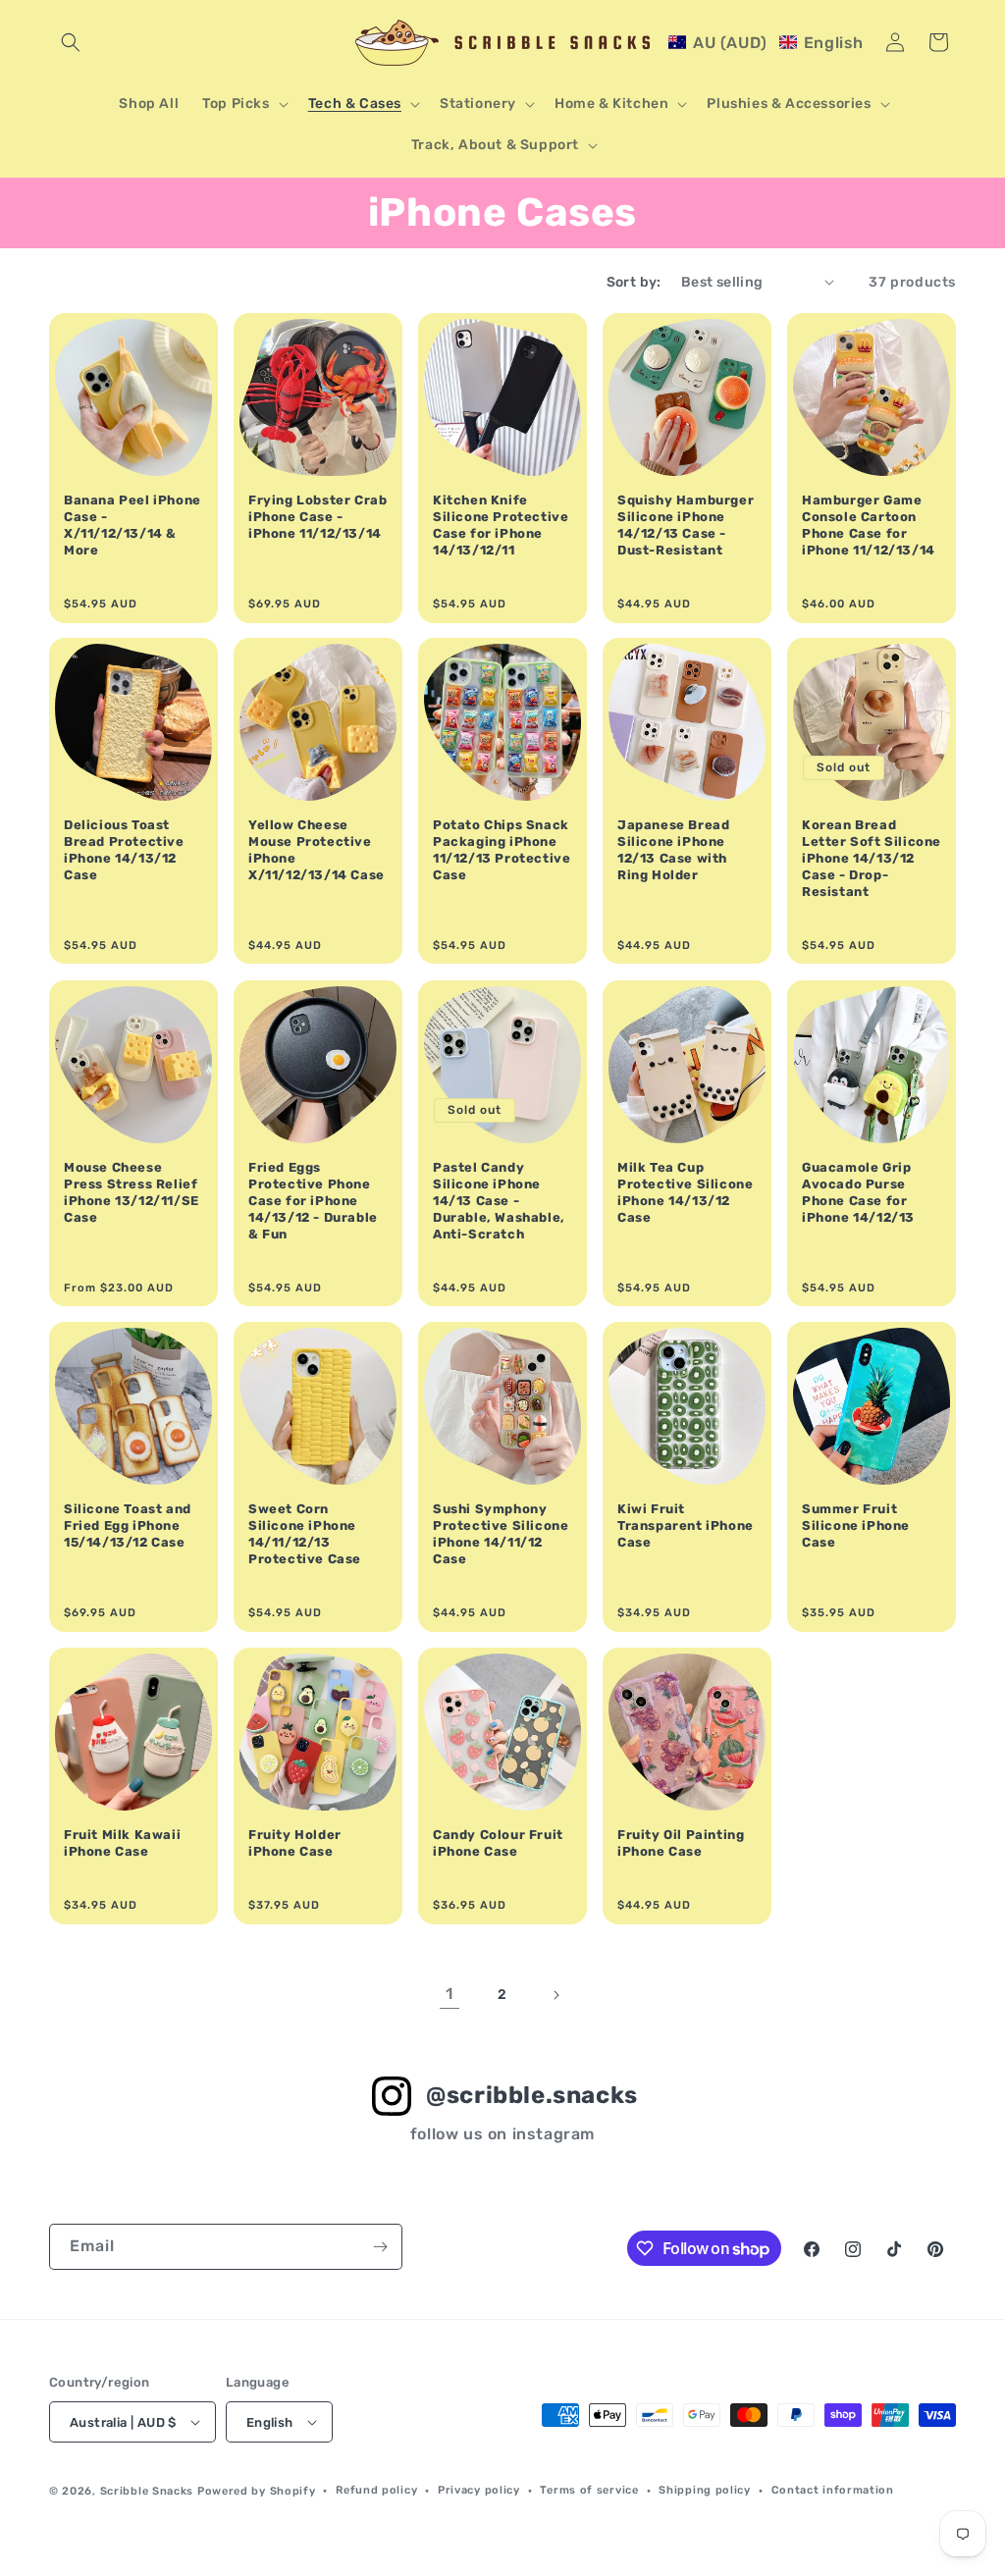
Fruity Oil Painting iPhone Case (681, 1843)
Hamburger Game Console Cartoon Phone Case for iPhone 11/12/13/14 (869, 525)
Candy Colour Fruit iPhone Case (498, 1843)
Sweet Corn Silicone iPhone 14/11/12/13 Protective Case (305, 1534)
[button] (71, 42)
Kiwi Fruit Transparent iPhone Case (686, 1525)
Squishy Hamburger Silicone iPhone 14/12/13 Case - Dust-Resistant (686, 525)
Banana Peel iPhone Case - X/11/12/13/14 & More (132, 525)
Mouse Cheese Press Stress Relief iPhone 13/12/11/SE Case (132, 1192)
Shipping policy (705, 2490)
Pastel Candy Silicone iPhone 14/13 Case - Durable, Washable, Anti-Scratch (499, 1201)
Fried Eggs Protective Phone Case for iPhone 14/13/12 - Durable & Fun (313, 1201)
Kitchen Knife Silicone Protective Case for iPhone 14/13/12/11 (501, 525)
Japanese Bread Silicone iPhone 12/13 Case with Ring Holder (673, 850)
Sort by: (634, 282)
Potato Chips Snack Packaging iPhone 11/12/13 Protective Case (502, 850)
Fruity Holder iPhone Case (295, 1843)
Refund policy (376, 2490)
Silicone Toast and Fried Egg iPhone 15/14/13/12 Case (128, 1525)
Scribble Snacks (147, 2491)
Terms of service (589, 2490)
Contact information (833, 2490)
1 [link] (450, 1994)
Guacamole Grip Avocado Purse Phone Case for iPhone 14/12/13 (858, 1192)
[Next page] (555, 1995)
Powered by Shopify (257, 2491)
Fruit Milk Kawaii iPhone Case (122, 1843)
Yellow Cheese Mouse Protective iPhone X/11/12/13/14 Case (317, 850)
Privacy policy (479, 2490)
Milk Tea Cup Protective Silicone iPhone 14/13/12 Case (685, 1192)
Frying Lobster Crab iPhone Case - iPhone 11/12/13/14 (317, 517)
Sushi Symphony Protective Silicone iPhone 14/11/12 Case (501, 1534)
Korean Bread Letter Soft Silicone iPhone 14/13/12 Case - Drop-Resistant (872, 858)
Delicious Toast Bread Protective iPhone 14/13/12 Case (124, 850)
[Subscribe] (380, 2247)
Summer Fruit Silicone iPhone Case (856, 1525)
